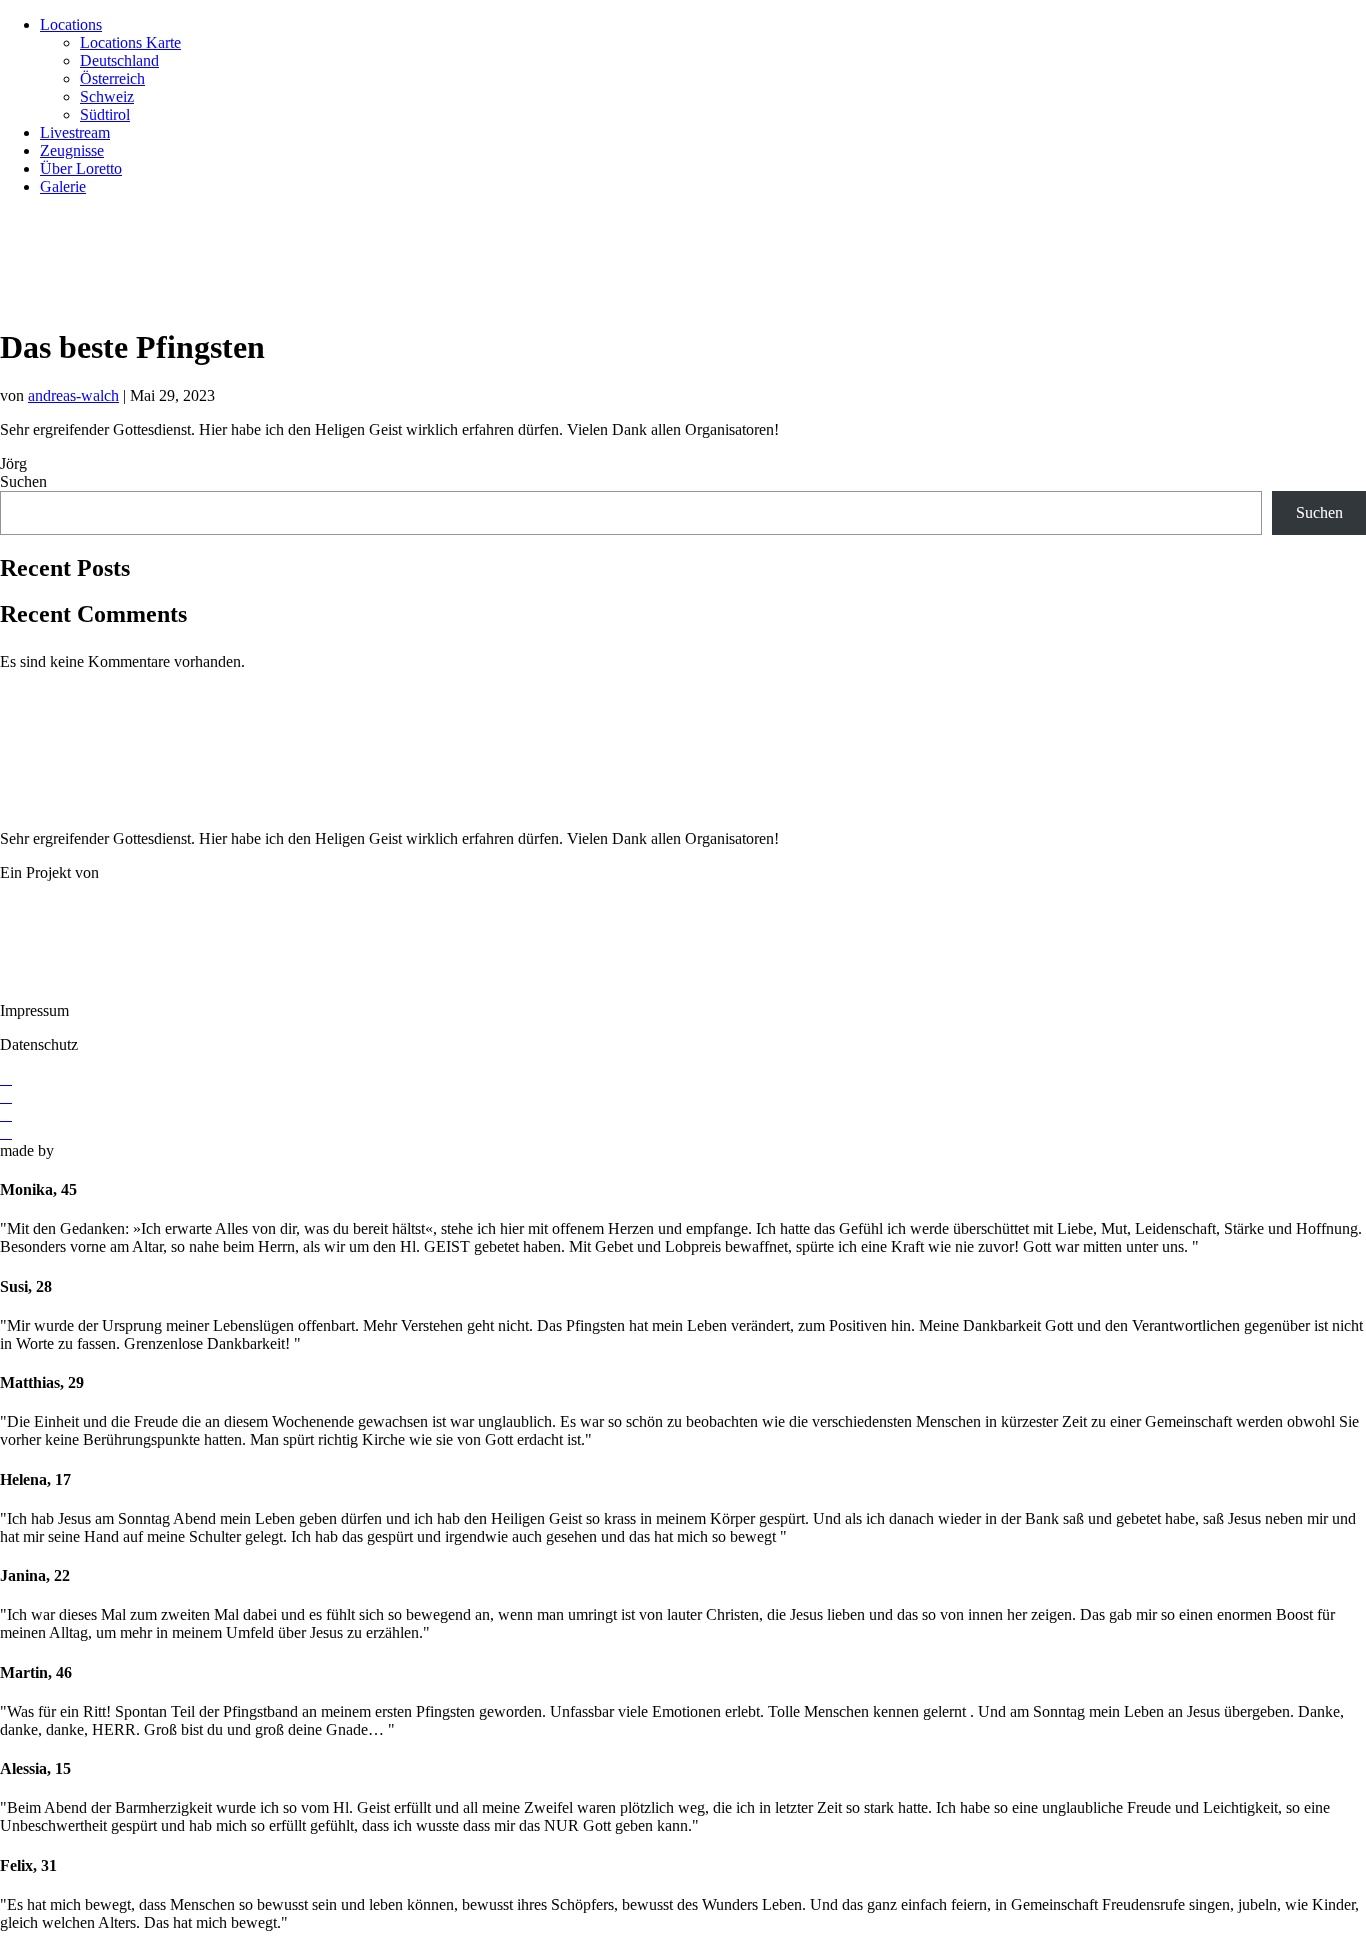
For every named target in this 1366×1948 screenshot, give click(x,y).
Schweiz (107, 96)
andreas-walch (73, 395)
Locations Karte (130, 42)
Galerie (63, 186)
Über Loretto (81, 168)
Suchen (23, 481)
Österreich (112, 78)
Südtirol (105, 114)
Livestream (75, 132)
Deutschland (119, 60)
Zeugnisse (72, 150)
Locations (71, 24)
